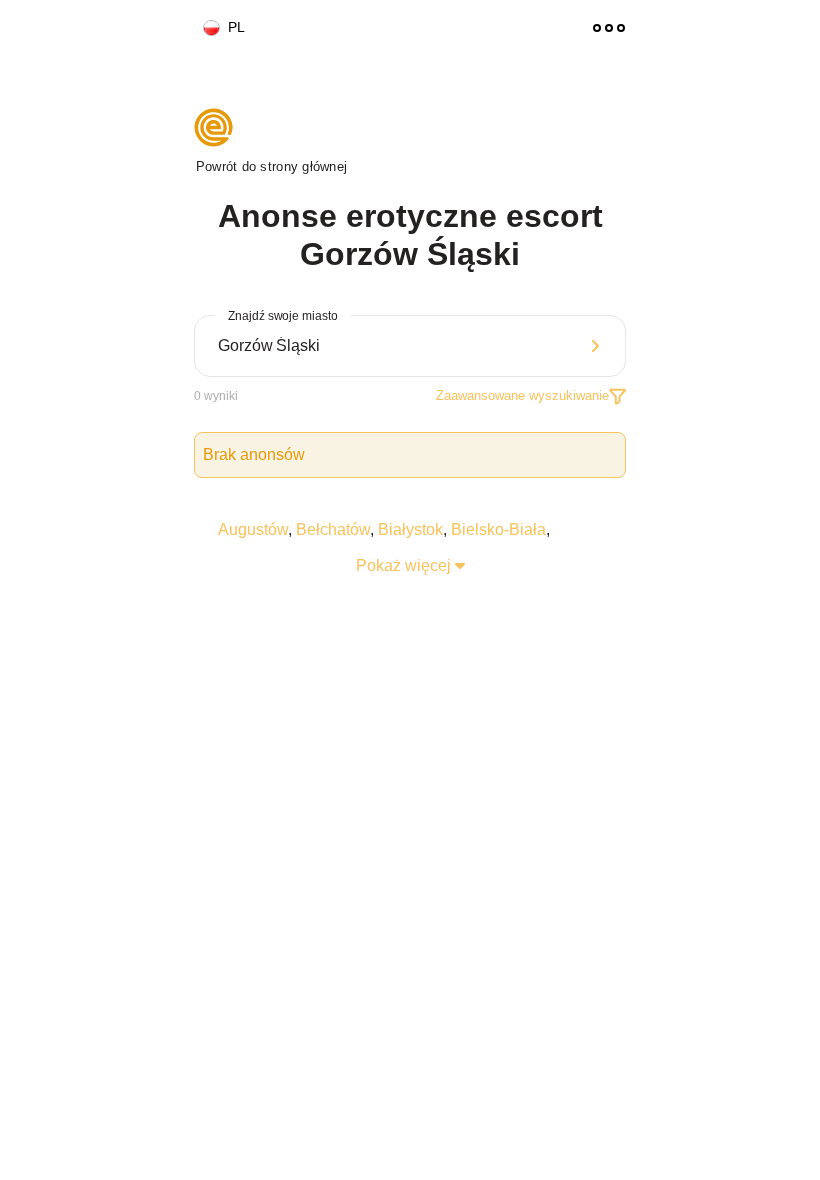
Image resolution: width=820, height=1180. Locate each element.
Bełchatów (333, 529)
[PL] (203, 28)
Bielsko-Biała (498, 529)
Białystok (410, 529)
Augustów (253, 529)
